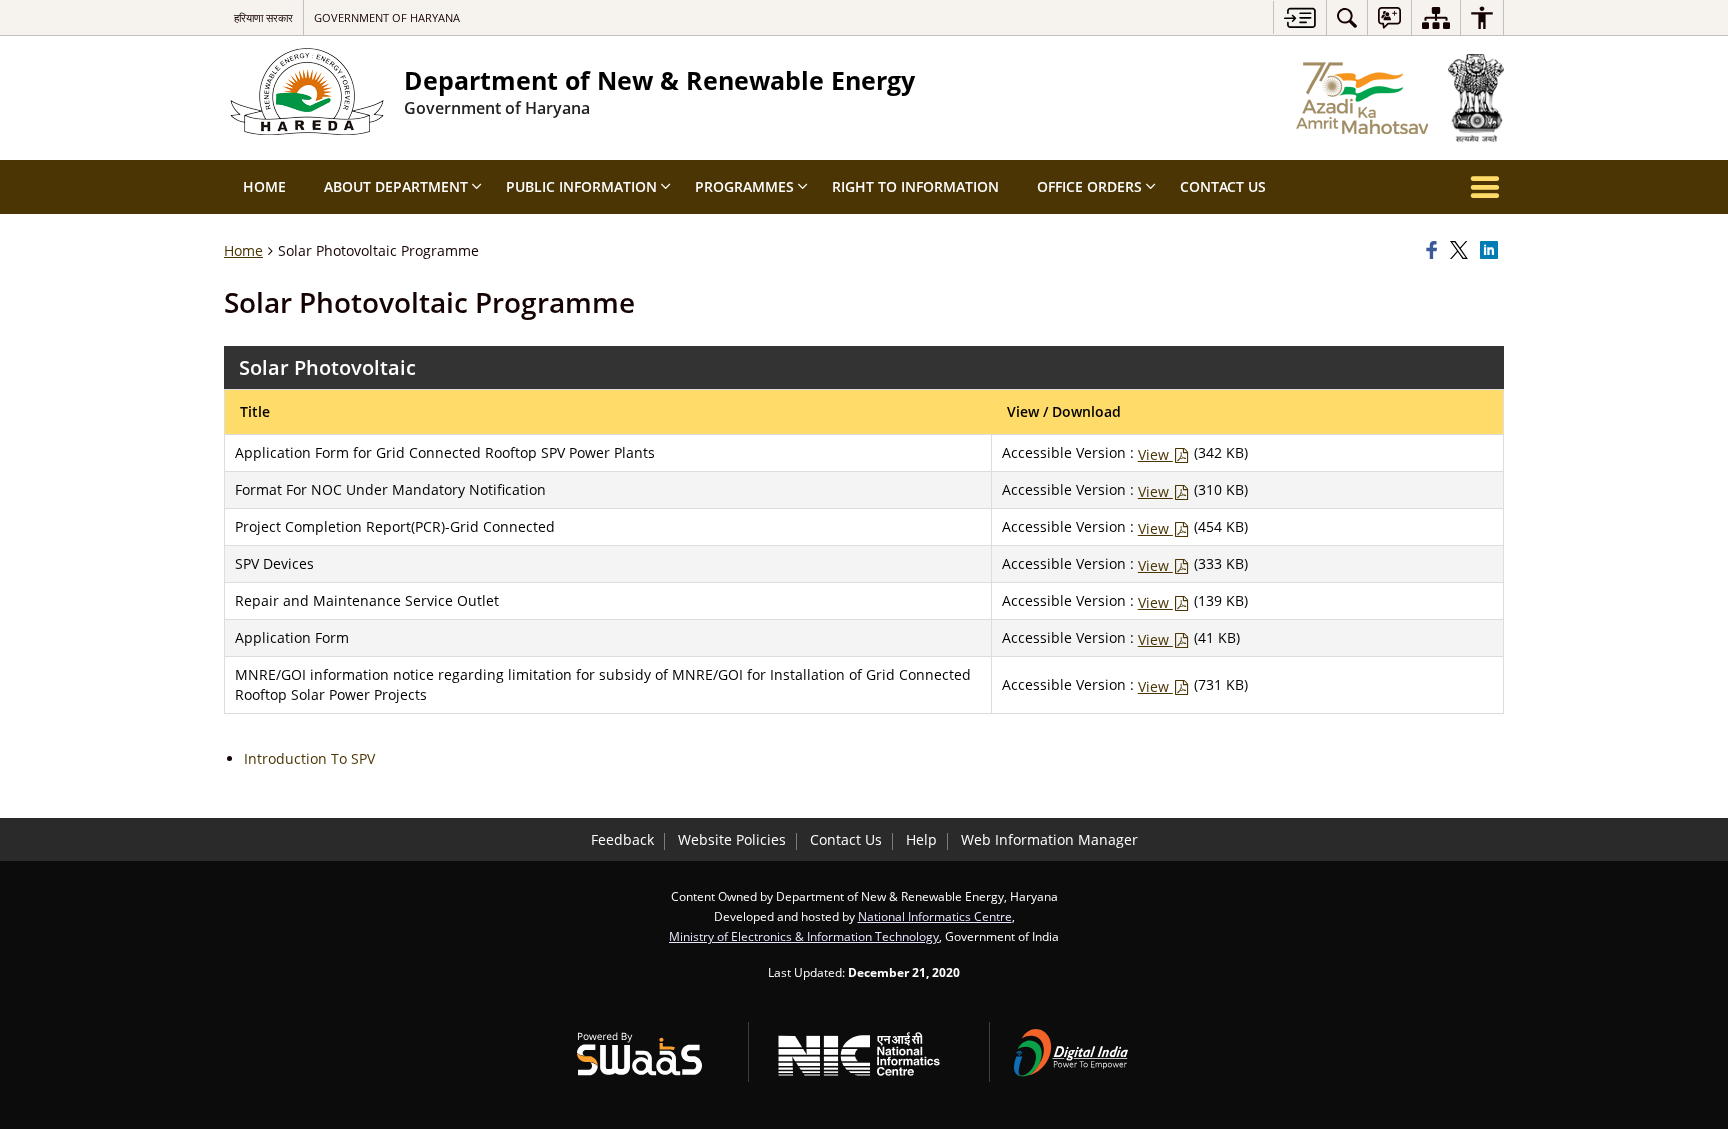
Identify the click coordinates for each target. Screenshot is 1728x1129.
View (1155, 454)
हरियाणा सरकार (263, 17)
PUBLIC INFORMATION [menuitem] (581, 186)
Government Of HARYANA (387, 17)
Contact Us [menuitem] (1223, 186)
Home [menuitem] (264, 186)
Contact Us (846, 839)
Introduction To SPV (309, 758)
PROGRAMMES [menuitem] (744, 186)
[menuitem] (1347, 17)
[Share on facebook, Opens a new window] (1435, 251)
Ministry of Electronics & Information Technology (804, 936)
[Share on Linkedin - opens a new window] (1492, 251)
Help (921, 839)
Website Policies (732, 839)
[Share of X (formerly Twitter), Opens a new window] (1462, 251)
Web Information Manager (1049, 839)
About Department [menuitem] (396, 186)
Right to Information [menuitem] (915, 186)
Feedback (622, 839)
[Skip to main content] (1299, 17)
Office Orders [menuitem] (1089, 186)
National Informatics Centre (935, 916)
